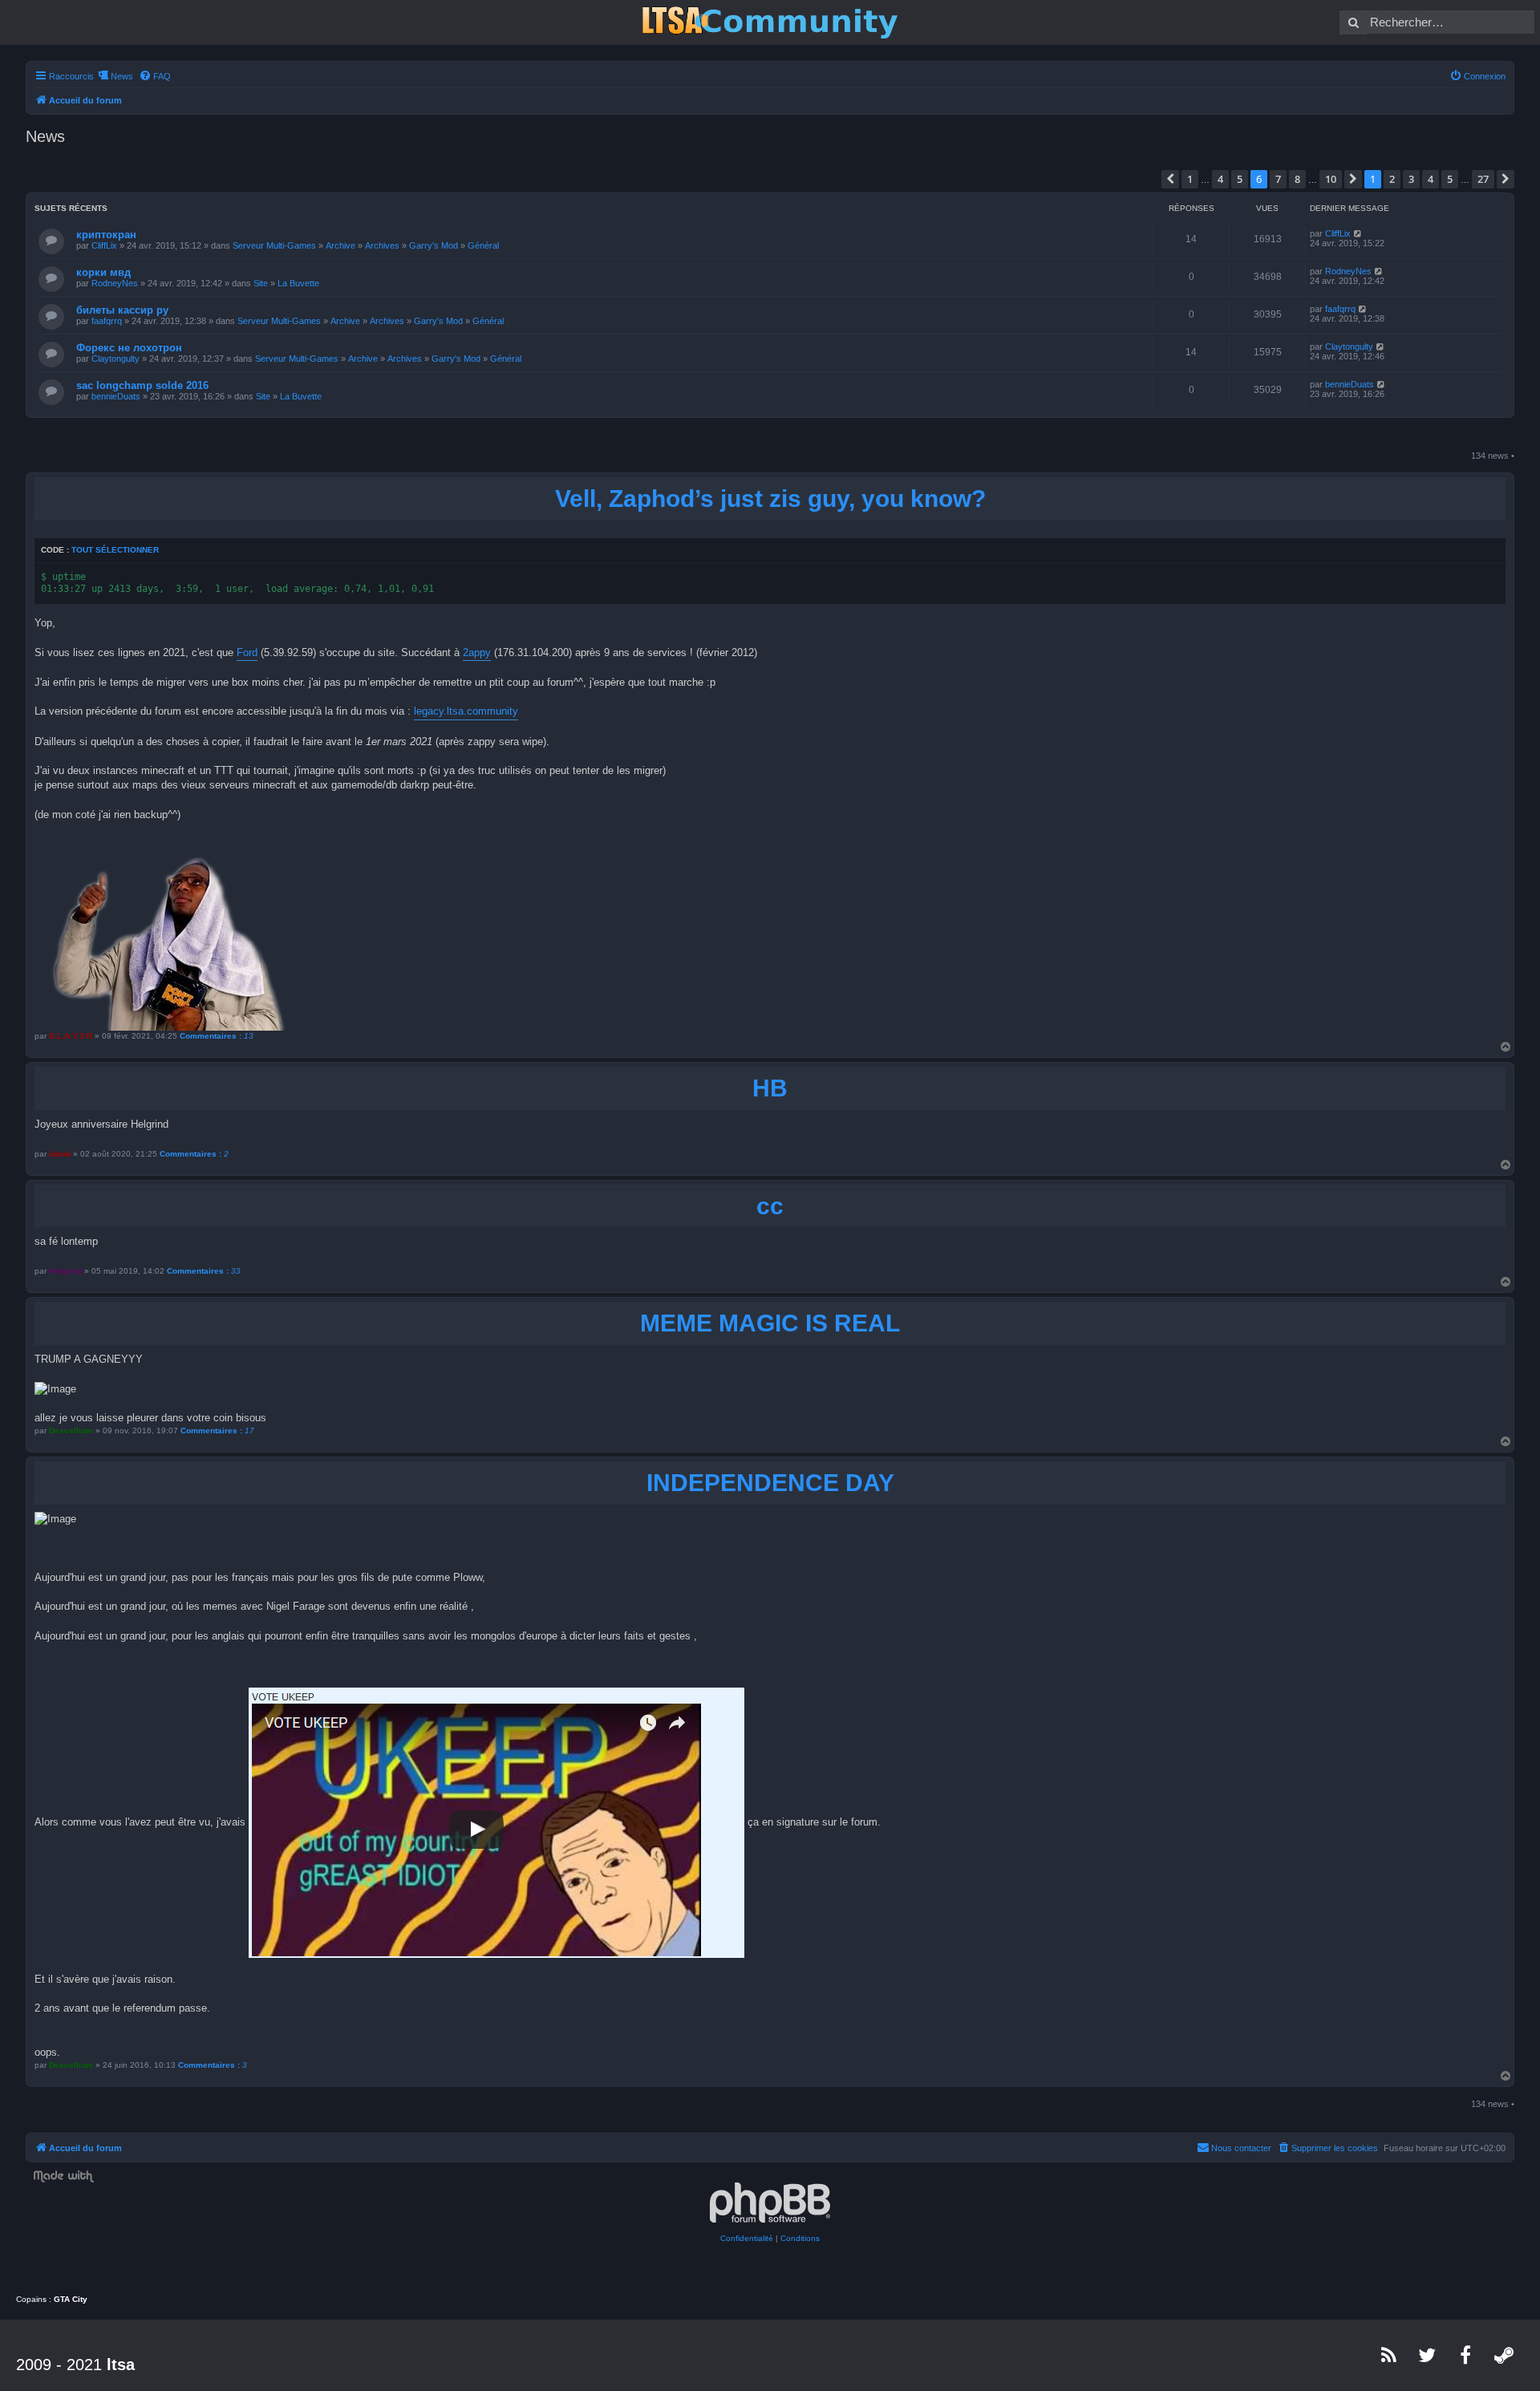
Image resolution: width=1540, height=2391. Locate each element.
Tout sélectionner (115, 550)
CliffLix (104, 245)
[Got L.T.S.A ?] (770, 22)
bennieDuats (116, 396)
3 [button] (1411, 179)
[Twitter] (1428, 2355)
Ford (247, 652)
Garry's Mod (434, 245)
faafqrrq (107, 321)
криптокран (106, 235)
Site (261, 283)
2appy (477, 652)
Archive (340, 245)
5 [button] (1240, 179)
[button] (1170, 179)
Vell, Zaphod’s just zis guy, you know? (770, 498)
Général (483, 245)
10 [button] (1331, 179)
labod (60, 1154)
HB (770, 1088)
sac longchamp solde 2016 (142, 385)
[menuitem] (155, 76)
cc (770, 1206)
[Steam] (1505, 2355)
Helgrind (65, 1271)
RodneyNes (115, 283)
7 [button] (1278, 179)
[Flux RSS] (1389, 2355)
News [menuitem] (122, 76)
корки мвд (103, 272)
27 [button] (1483, 179)
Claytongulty (115, 359)
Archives (382, 245)
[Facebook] (1466, 2355)
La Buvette (298, 283)
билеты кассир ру (122, 310)
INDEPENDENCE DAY (770, 1483)
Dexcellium (71, 1431)
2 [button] (1392, 179)
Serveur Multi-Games (274, 245)
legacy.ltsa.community (466, 711)
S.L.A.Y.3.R (71, 1036)
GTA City (71, 2299)
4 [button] (1220, 179)
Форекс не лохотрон (129, 348)
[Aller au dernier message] (1358, 233)
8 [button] (1297, 179)
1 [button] (1190, 179)
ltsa (121, 2365)
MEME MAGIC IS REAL (770, 1323)
